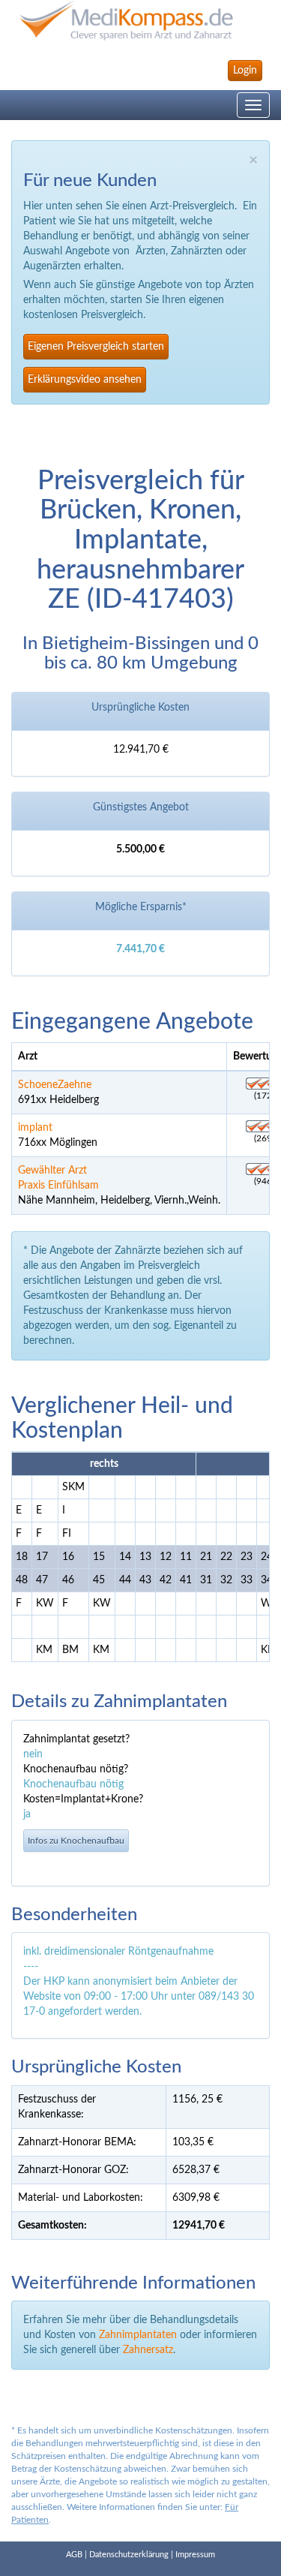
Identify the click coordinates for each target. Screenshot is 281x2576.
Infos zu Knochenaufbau (76, 1841)
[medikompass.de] (140, 21)
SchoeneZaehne (55, 1085)
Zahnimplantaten (138, 2335)
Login (245, 71)
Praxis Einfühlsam (58, 1186)
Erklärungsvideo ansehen (85, 380)
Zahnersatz (148, 2350)
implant (35, 1128)
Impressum (195, 2555)
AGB (74, 2555)
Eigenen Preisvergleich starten (96, 347)
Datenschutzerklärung (129, 2555)
